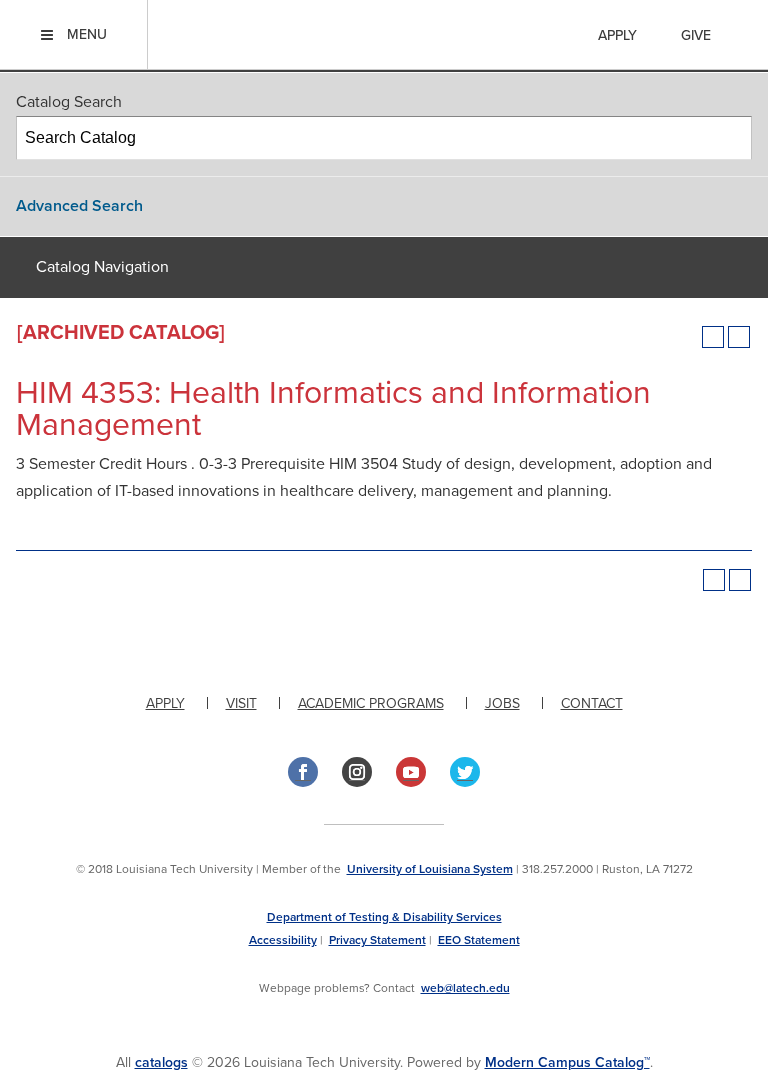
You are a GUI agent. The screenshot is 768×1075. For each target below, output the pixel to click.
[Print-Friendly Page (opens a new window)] (713, 337)
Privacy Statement (377, 940)
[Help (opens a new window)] (739, 337)
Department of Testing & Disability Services (384, 917)
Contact (592, 703)
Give (696, 35)
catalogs (161, 1062)
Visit (241, 703)
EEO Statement (479, 940)
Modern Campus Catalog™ (567, 1062)
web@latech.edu (465, 988)
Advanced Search (79, 206)
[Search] (731, 138)
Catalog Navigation (102, 267)
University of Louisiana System (430, 869)
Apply (617, 35)
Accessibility (283, 940)
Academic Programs (371, 703)
